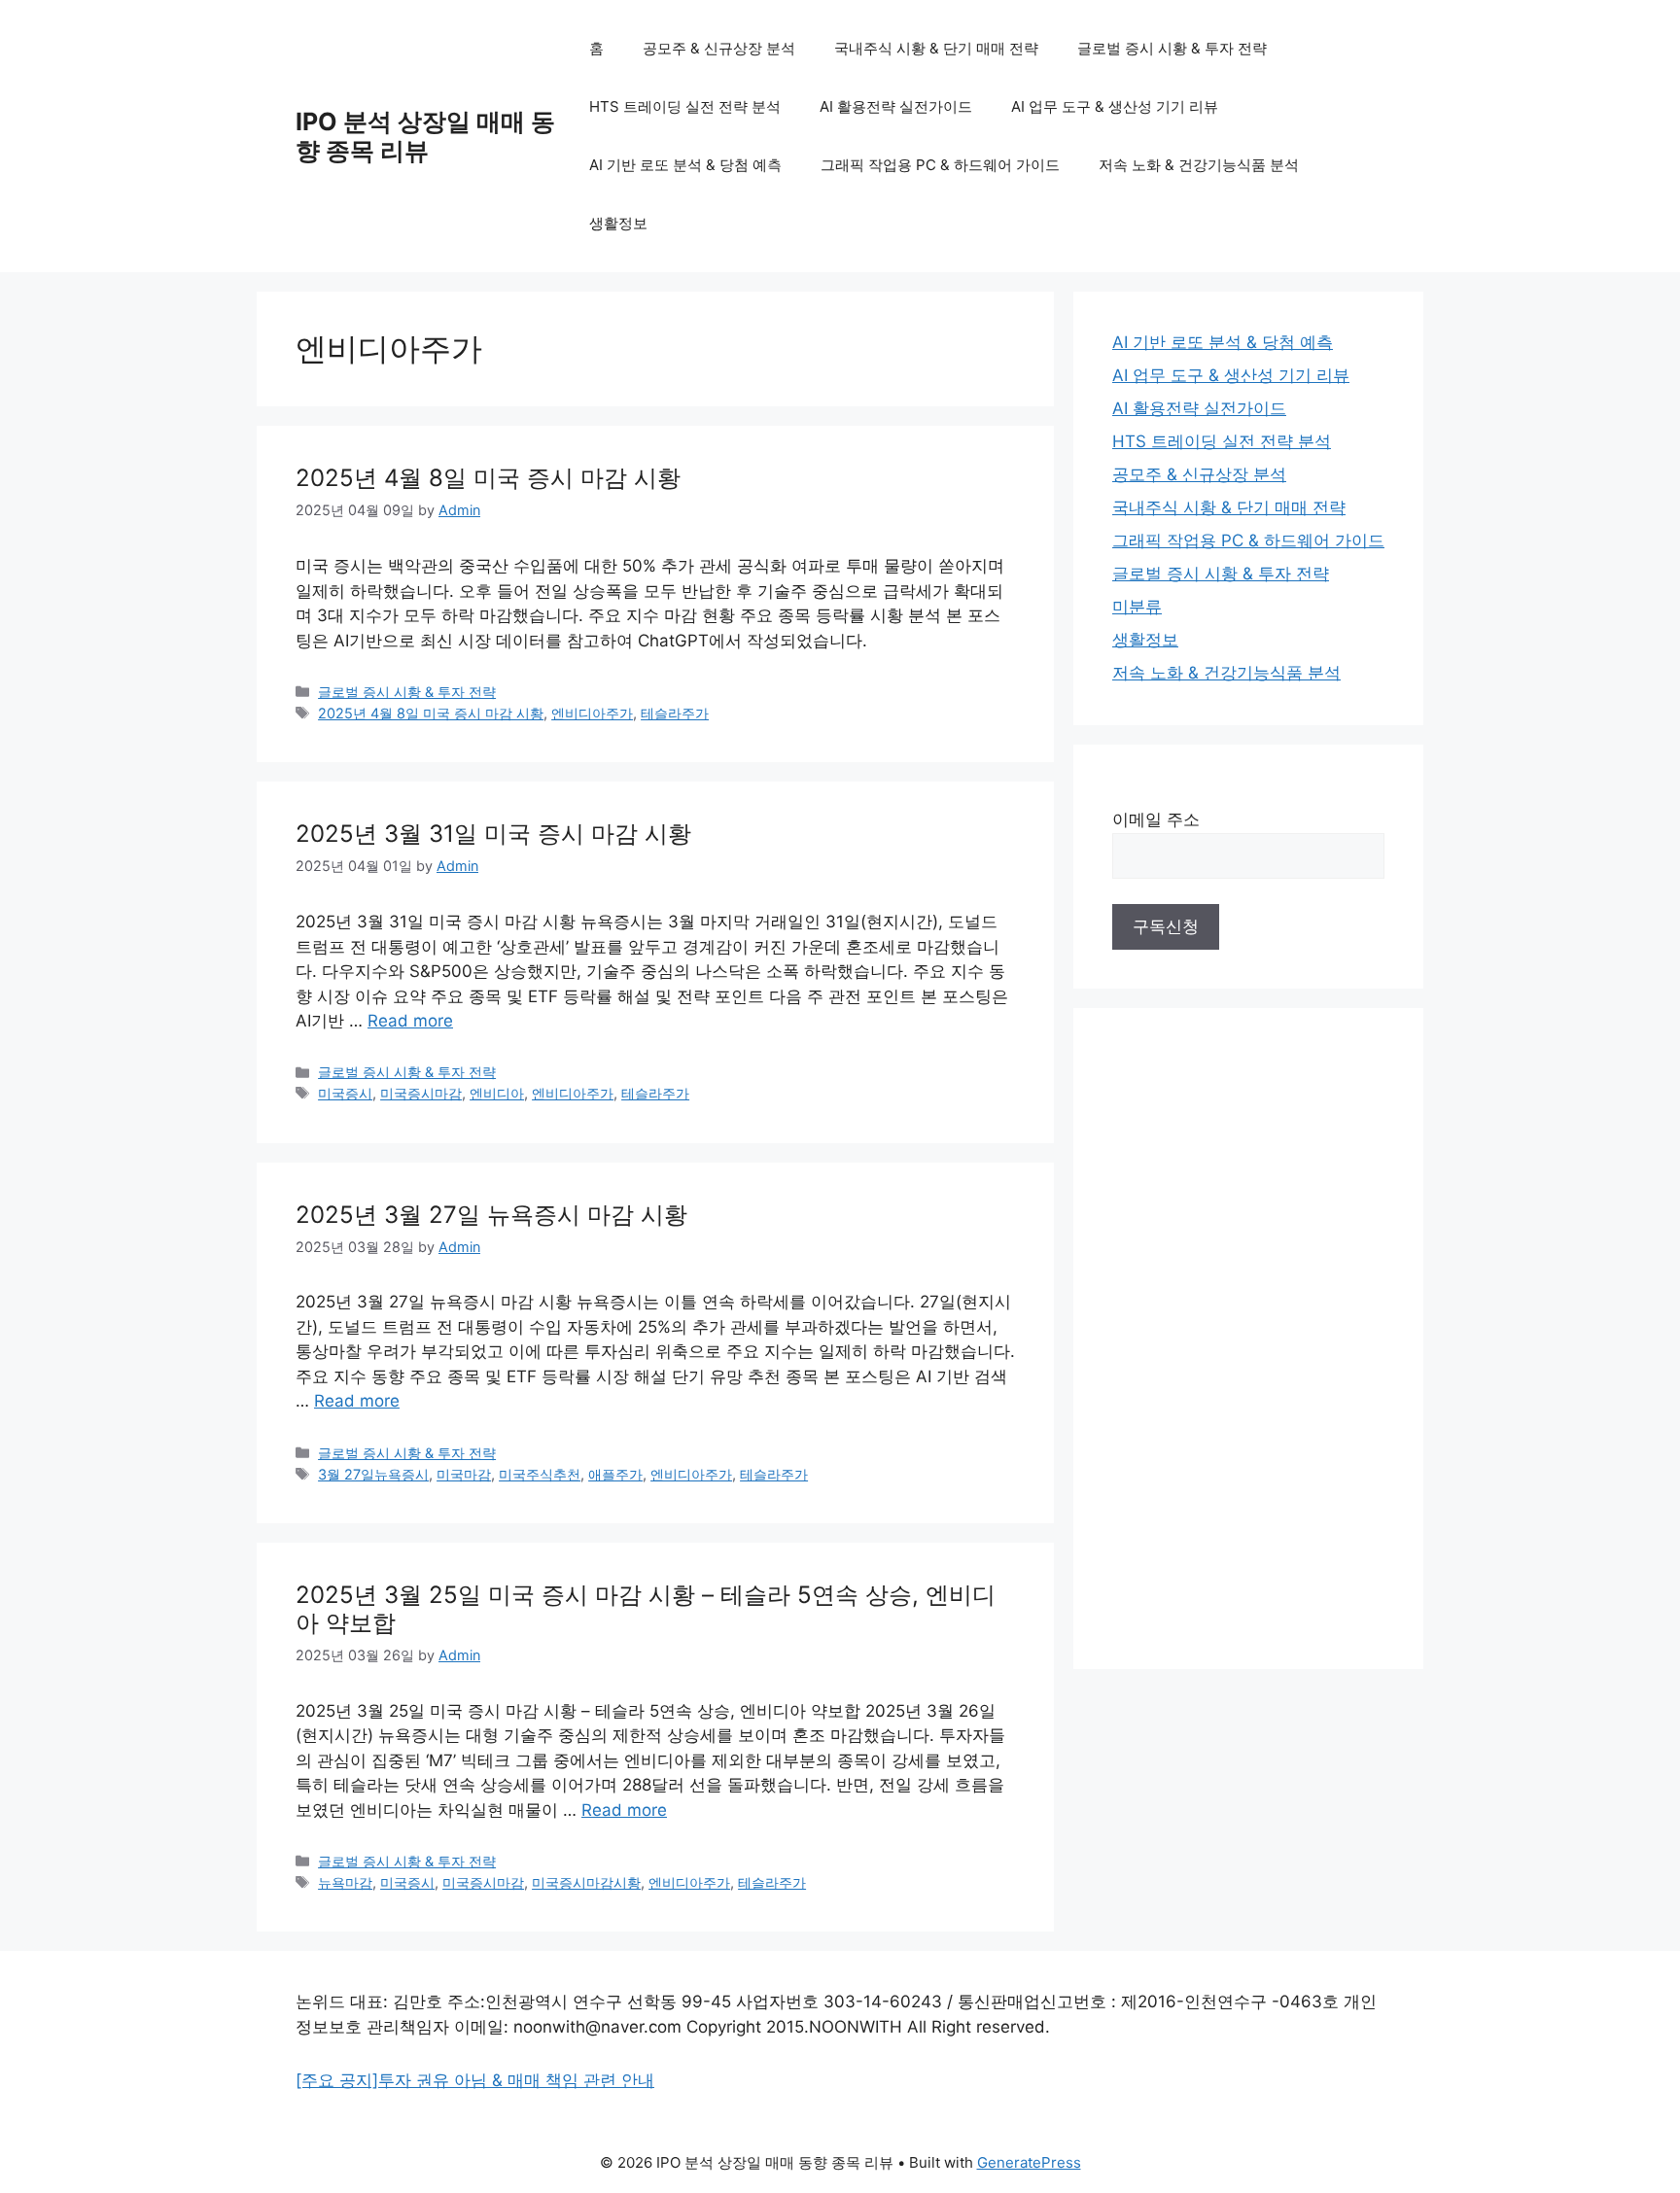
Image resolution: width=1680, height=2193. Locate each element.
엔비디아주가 (592, 713)
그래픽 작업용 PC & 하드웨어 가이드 (940, 165)
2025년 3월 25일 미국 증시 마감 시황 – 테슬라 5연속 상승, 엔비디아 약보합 (646, 1609)
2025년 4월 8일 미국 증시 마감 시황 (488, 478)
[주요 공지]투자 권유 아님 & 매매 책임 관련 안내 (475, 2080)
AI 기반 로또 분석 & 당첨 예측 (685, 165)
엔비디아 (497, 1093)
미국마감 (464, 1474)
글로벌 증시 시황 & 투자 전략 (1172, 48)
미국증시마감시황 (586, 1882)
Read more (410, 1021)
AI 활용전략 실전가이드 (896, 106)
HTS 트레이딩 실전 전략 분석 (685, 106)
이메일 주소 (1156, 819)
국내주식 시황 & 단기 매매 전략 (936, 48)
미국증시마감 (421, 1093)
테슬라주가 (675, 713)
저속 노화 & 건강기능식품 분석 (1199, 165)
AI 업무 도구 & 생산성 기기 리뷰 (1115, 106)
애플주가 (615, 1474)
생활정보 (618, 223)
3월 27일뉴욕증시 (373, 1474)
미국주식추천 (540, 1474)
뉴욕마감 (345, 1882)
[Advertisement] (1248, 1339)
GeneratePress (1029, 2162)
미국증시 (345, 1093)
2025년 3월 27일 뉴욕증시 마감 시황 (491, 1215)
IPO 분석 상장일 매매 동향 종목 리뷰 (425, 136)
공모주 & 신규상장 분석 (719, 48)
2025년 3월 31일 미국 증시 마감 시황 (493, 834)
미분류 (1137, 607)
